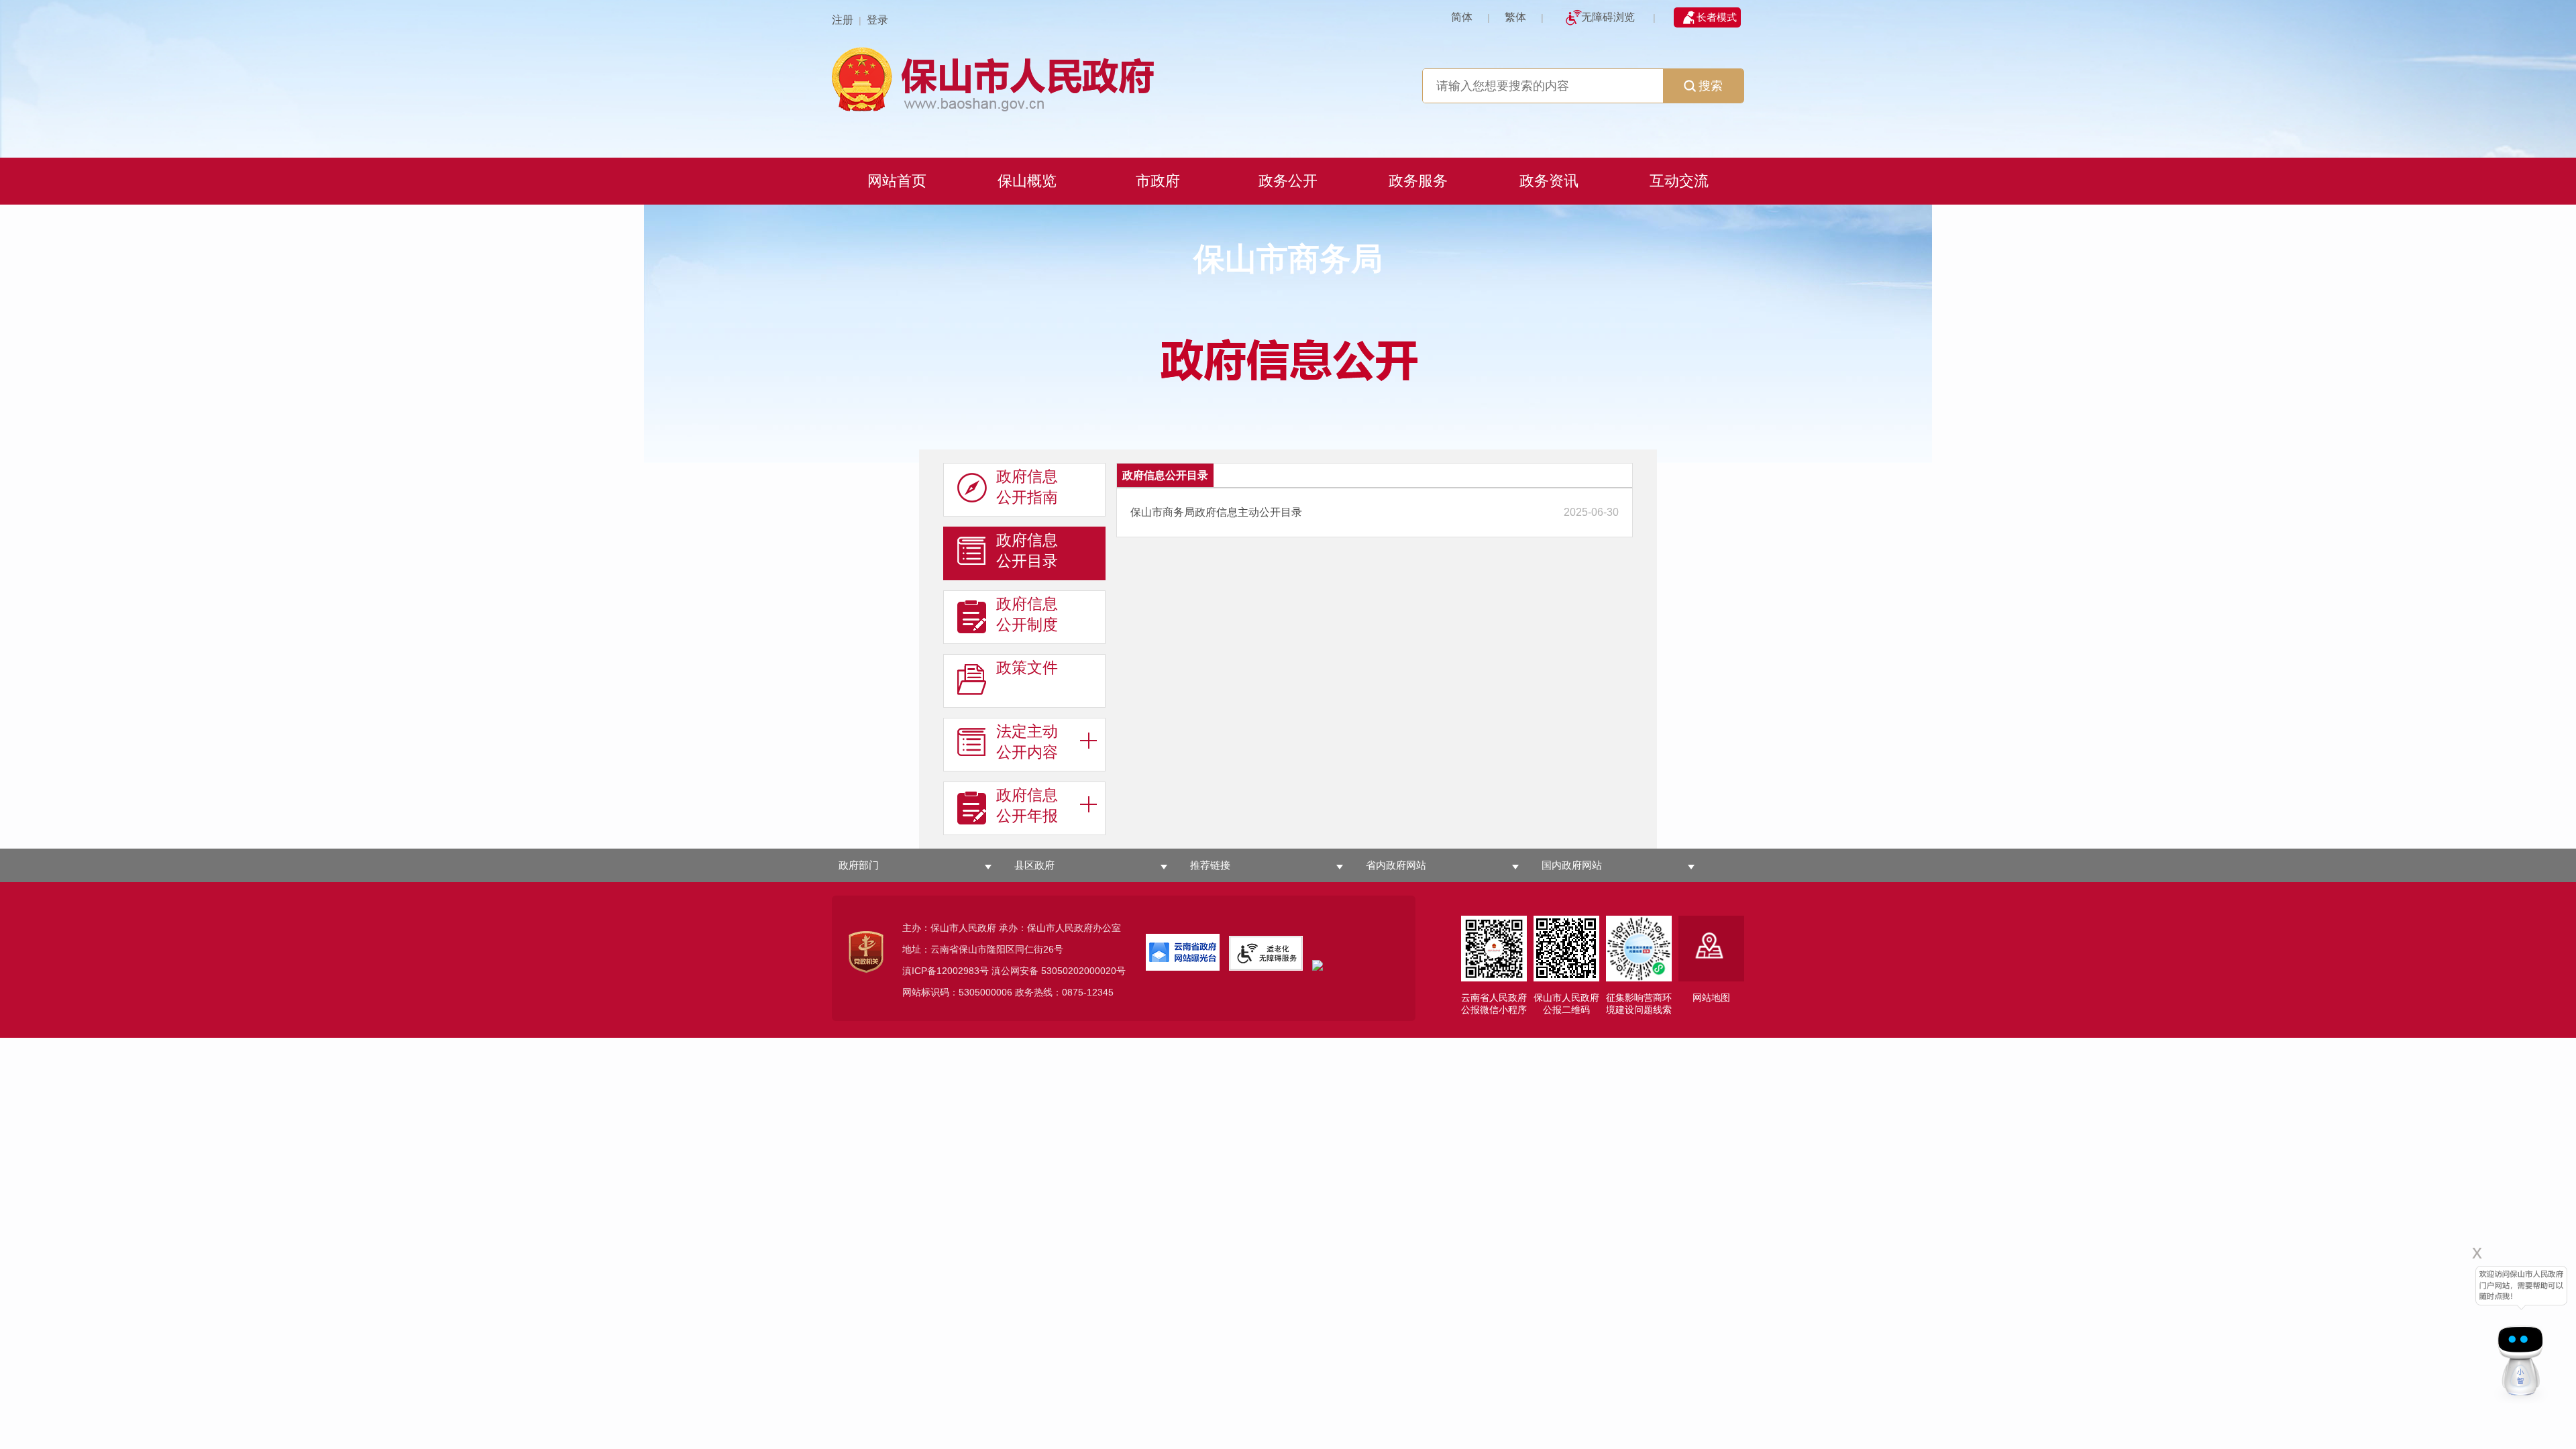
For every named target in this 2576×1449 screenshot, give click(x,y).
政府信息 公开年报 (1027, 805)
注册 (843, 20)
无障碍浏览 (1608, 17)
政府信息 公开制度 (1027, 614)
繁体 (1515, 17)
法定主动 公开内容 (1027, 742)
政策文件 (1027, 667)
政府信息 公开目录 (1027, 550)
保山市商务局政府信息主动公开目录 (1216, 512)
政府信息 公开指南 (1027, 487)
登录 (877, 20)
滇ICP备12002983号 (946, 971)
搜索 (1711, 86)
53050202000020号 (1083, 971)
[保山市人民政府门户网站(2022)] (1288, 77)
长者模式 (1717, 17)
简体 (1462, 17)
